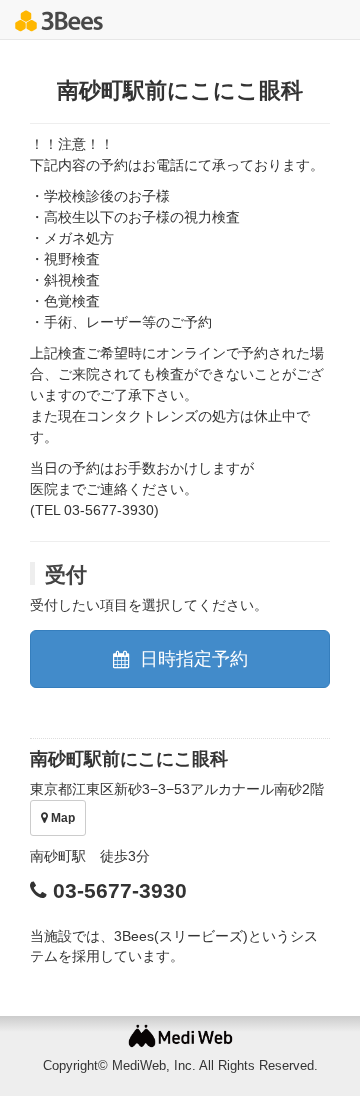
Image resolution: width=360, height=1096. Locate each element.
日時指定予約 (191, 659)
